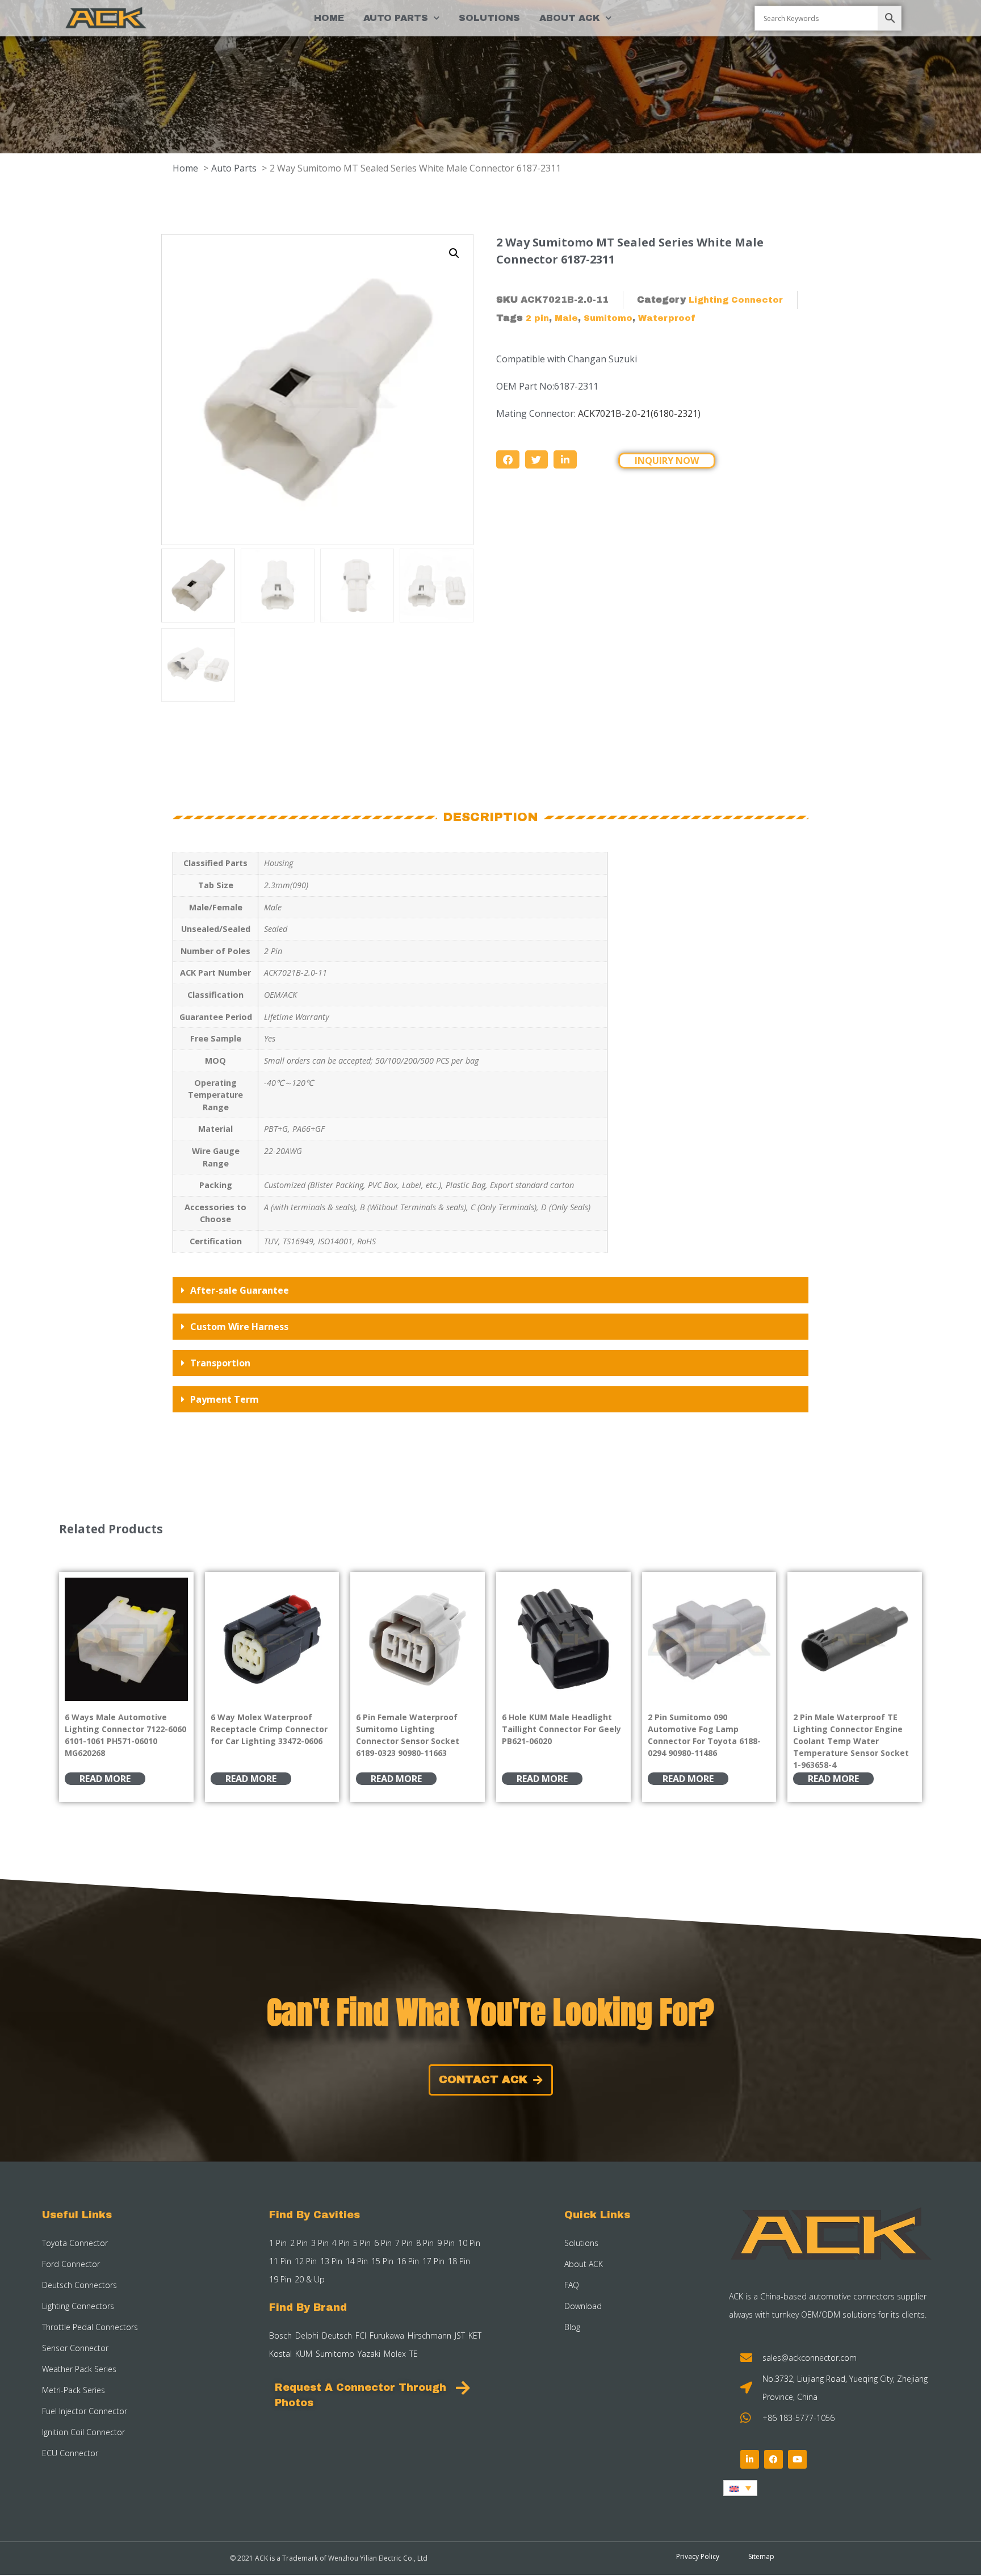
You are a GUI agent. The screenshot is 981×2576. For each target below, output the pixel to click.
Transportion (220, 1363)
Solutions (489, 18)
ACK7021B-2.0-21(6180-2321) (639, 413)
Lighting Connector (736, 300)
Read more (105, 1779)
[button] (454, 253)
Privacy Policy (698, 2556)
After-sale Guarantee (240, 1290)
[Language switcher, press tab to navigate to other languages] (740, 2488)
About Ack (570, 18)
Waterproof (667, 318)
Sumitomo (608, 318)
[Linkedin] (750, 2459)
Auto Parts (396, 18)
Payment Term (225, 1399)
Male (566, 318)
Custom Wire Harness (239, 1327)
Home (329, 18)
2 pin (537, 318)
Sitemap (761, 2556)
